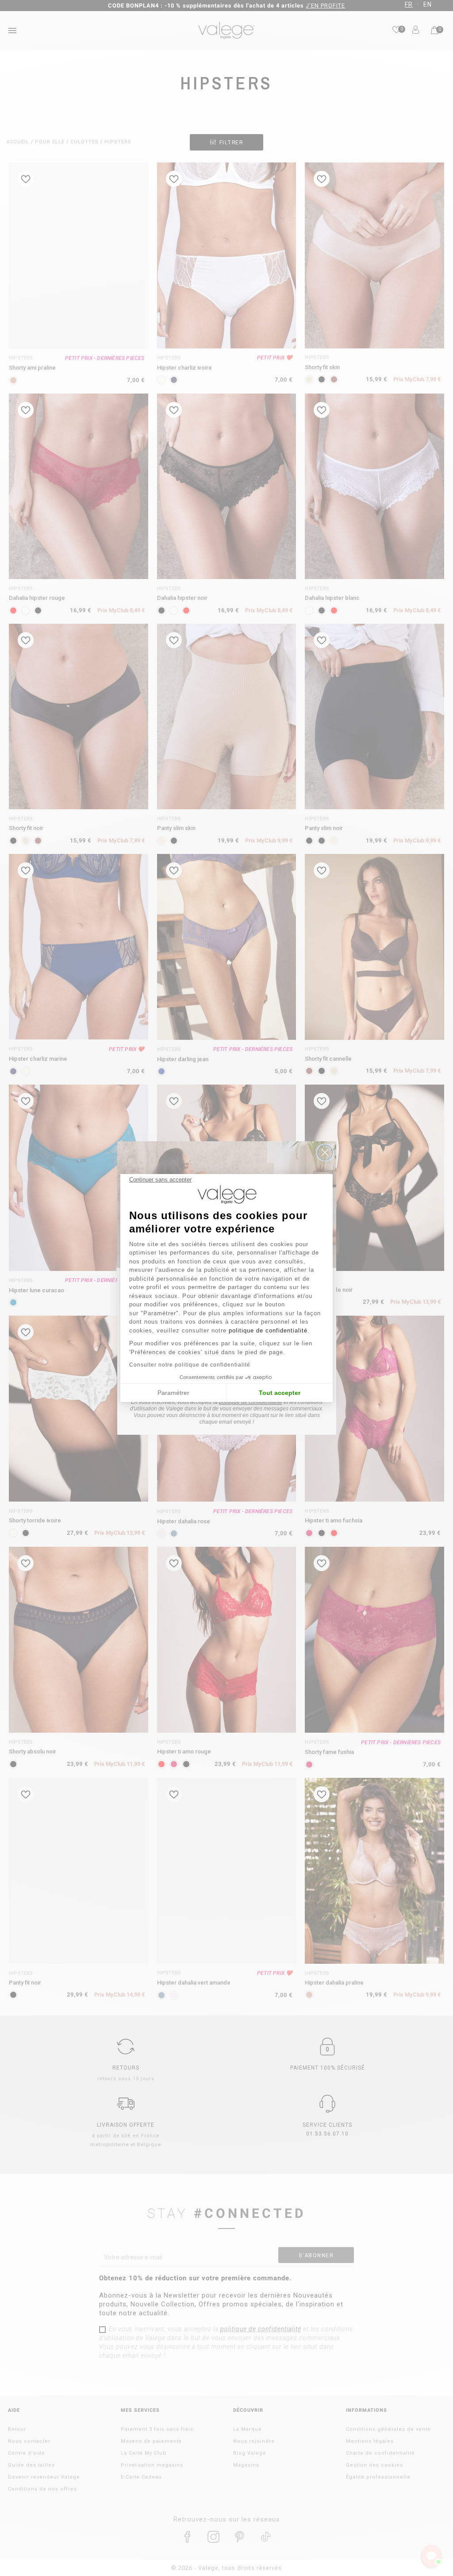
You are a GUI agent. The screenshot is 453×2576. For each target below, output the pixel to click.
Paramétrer (173, 1393)
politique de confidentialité (268, 1330)
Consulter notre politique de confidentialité (190, 1365)
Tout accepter (280, 1393)
